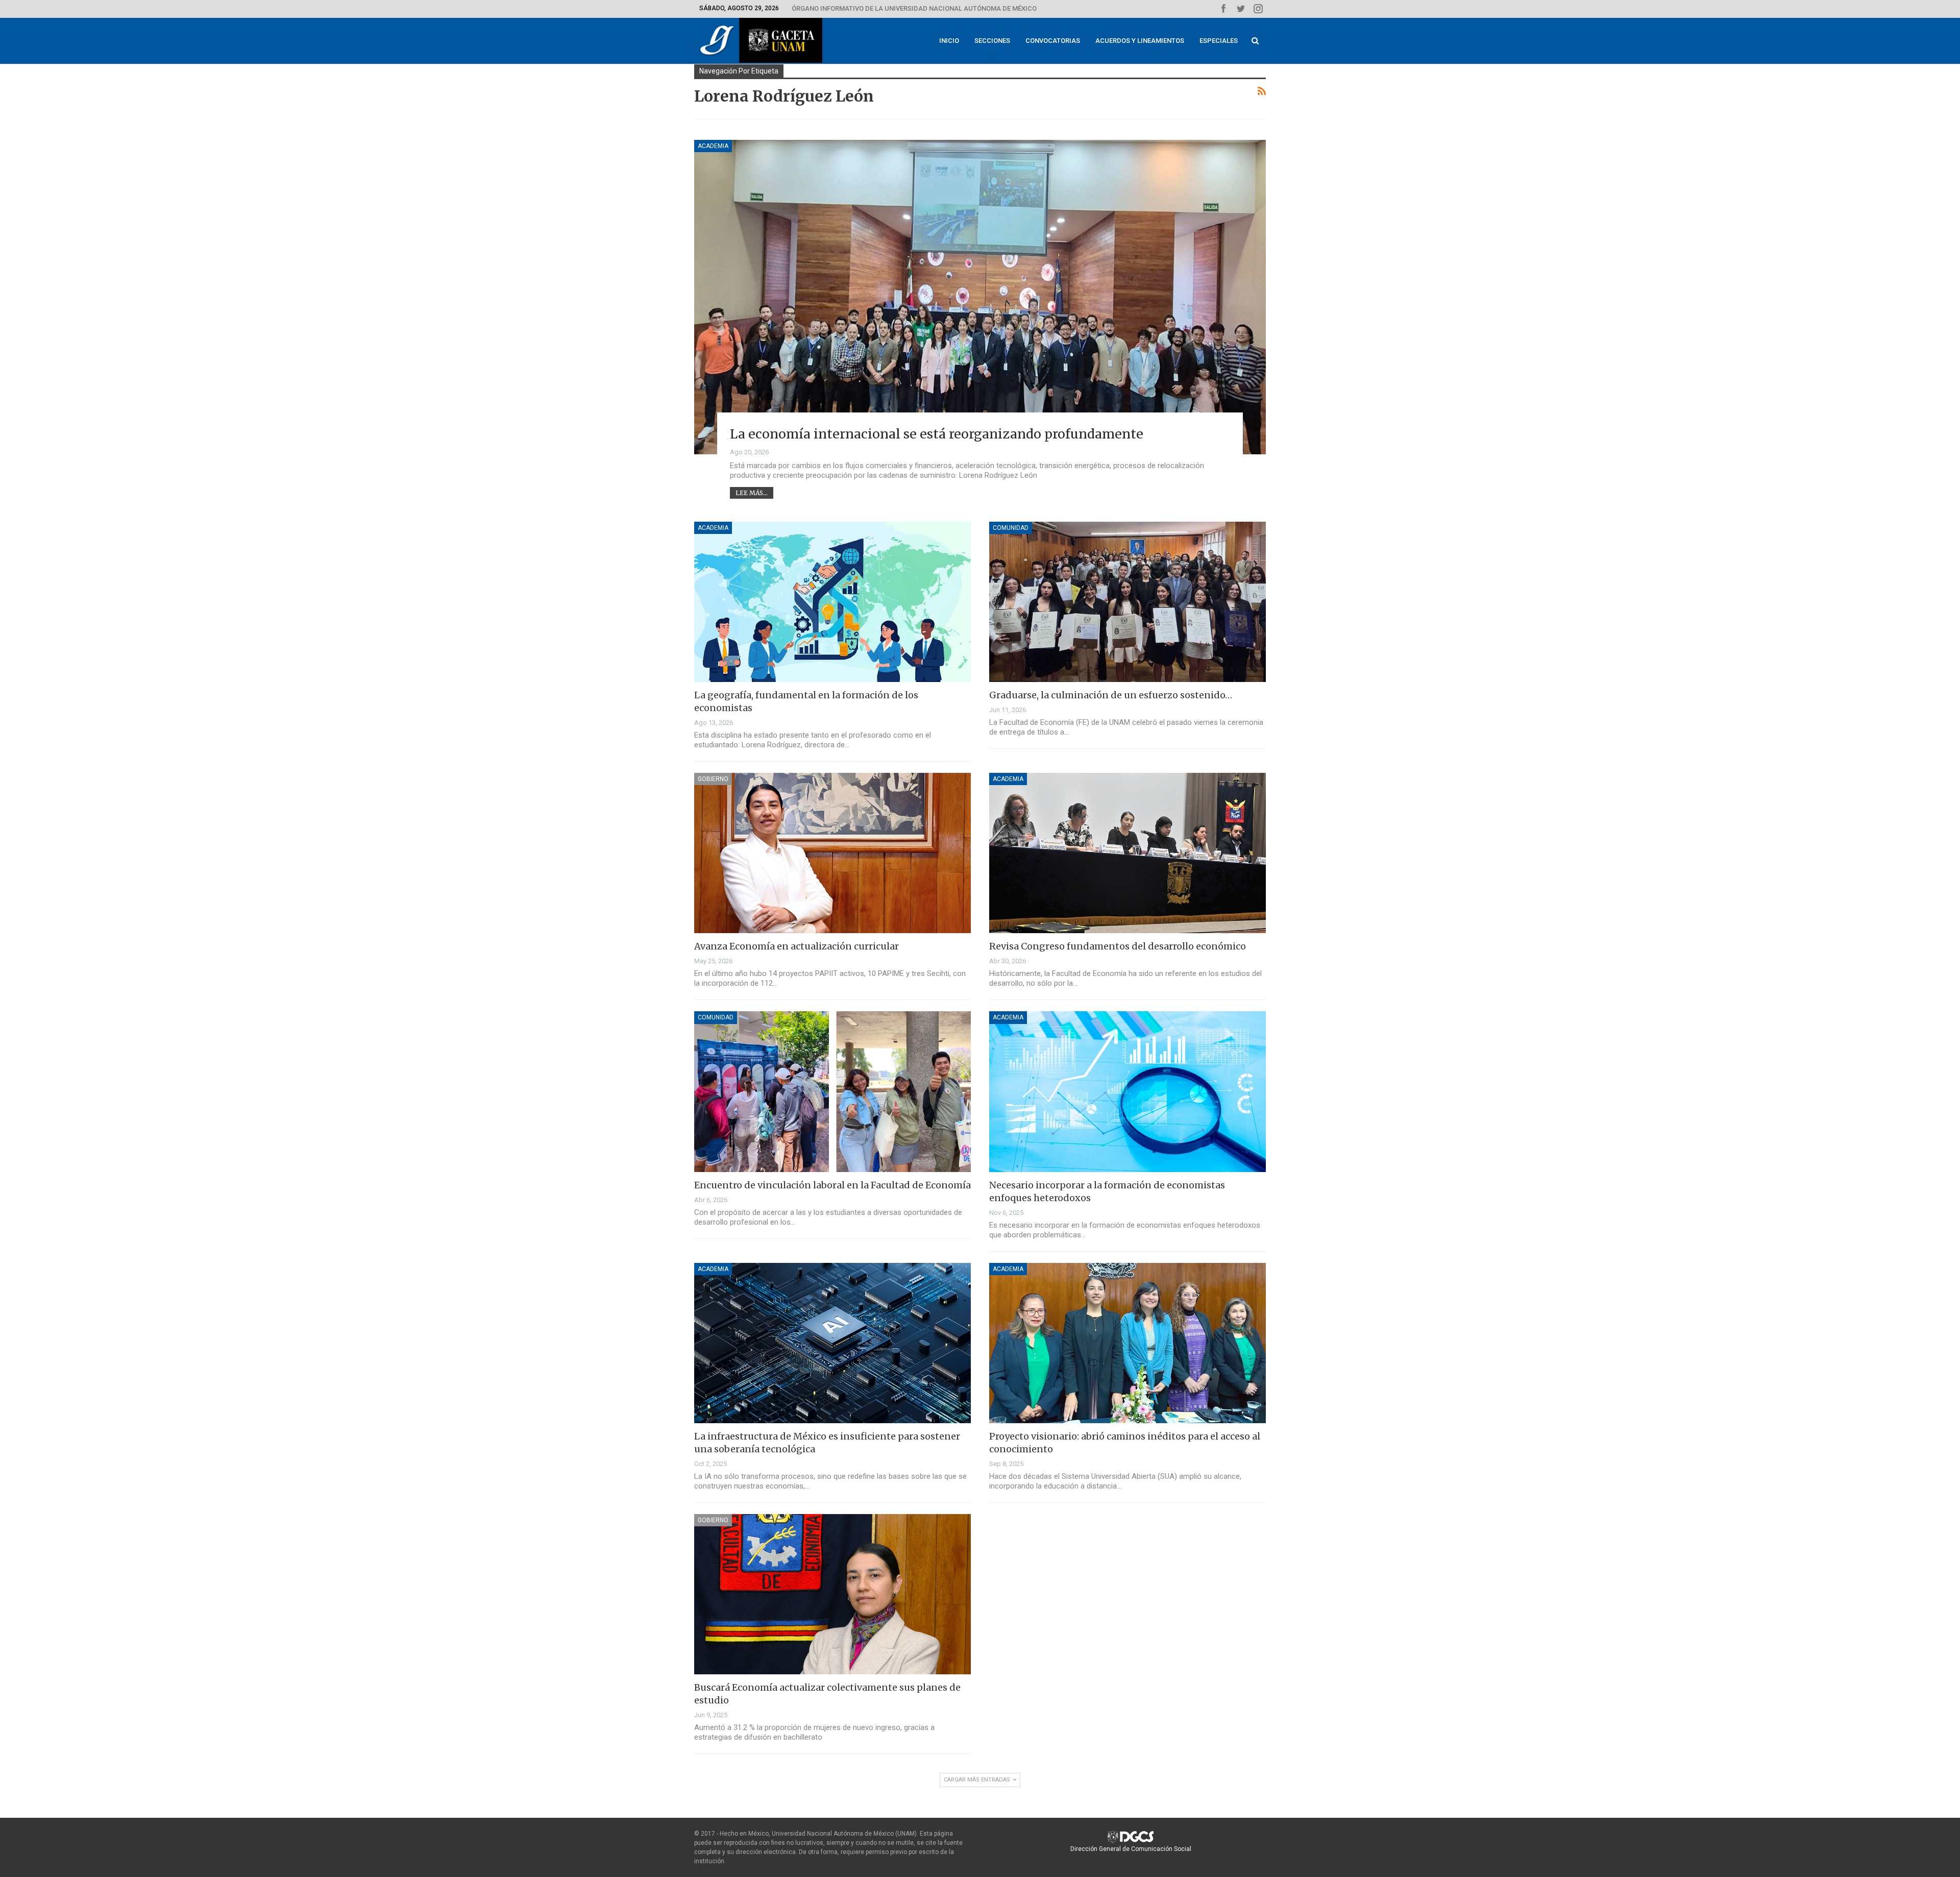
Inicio (949, 41)
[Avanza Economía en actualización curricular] (832, 853)
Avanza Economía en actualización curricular (797, 946)
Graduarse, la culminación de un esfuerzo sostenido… (1111, 695)
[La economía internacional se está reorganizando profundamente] (980, 297)
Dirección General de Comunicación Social (1131, 1849)
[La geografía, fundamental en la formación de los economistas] (832, 602)
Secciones (992, 41)
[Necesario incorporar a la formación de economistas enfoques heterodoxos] (1128, 1091)
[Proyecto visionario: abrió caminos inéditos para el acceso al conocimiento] (1128, 1343)
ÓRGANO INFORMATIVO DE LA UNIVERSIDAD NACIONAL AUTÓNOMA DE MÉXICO (914, 8)
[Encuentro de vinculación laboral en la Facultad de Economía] (832, 1091)
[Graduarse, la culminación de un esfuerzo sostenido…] (1128, 602)
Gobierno (713, 779)
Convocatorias (1053, 41)
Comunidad (1011, 528)
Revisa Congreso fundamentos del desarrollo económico (1118, 946)
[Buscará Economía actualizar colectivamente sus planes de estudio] (832, 1594)
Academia (713, 146)
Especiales (1219, 41)
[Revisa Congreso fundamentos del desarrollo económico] (1128, 853)
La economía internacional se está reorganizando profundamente (937, 434)
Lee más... (752, 493)
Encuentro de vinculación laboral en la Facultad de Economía (832, 1185)
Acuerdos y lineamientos (1140, 41)
